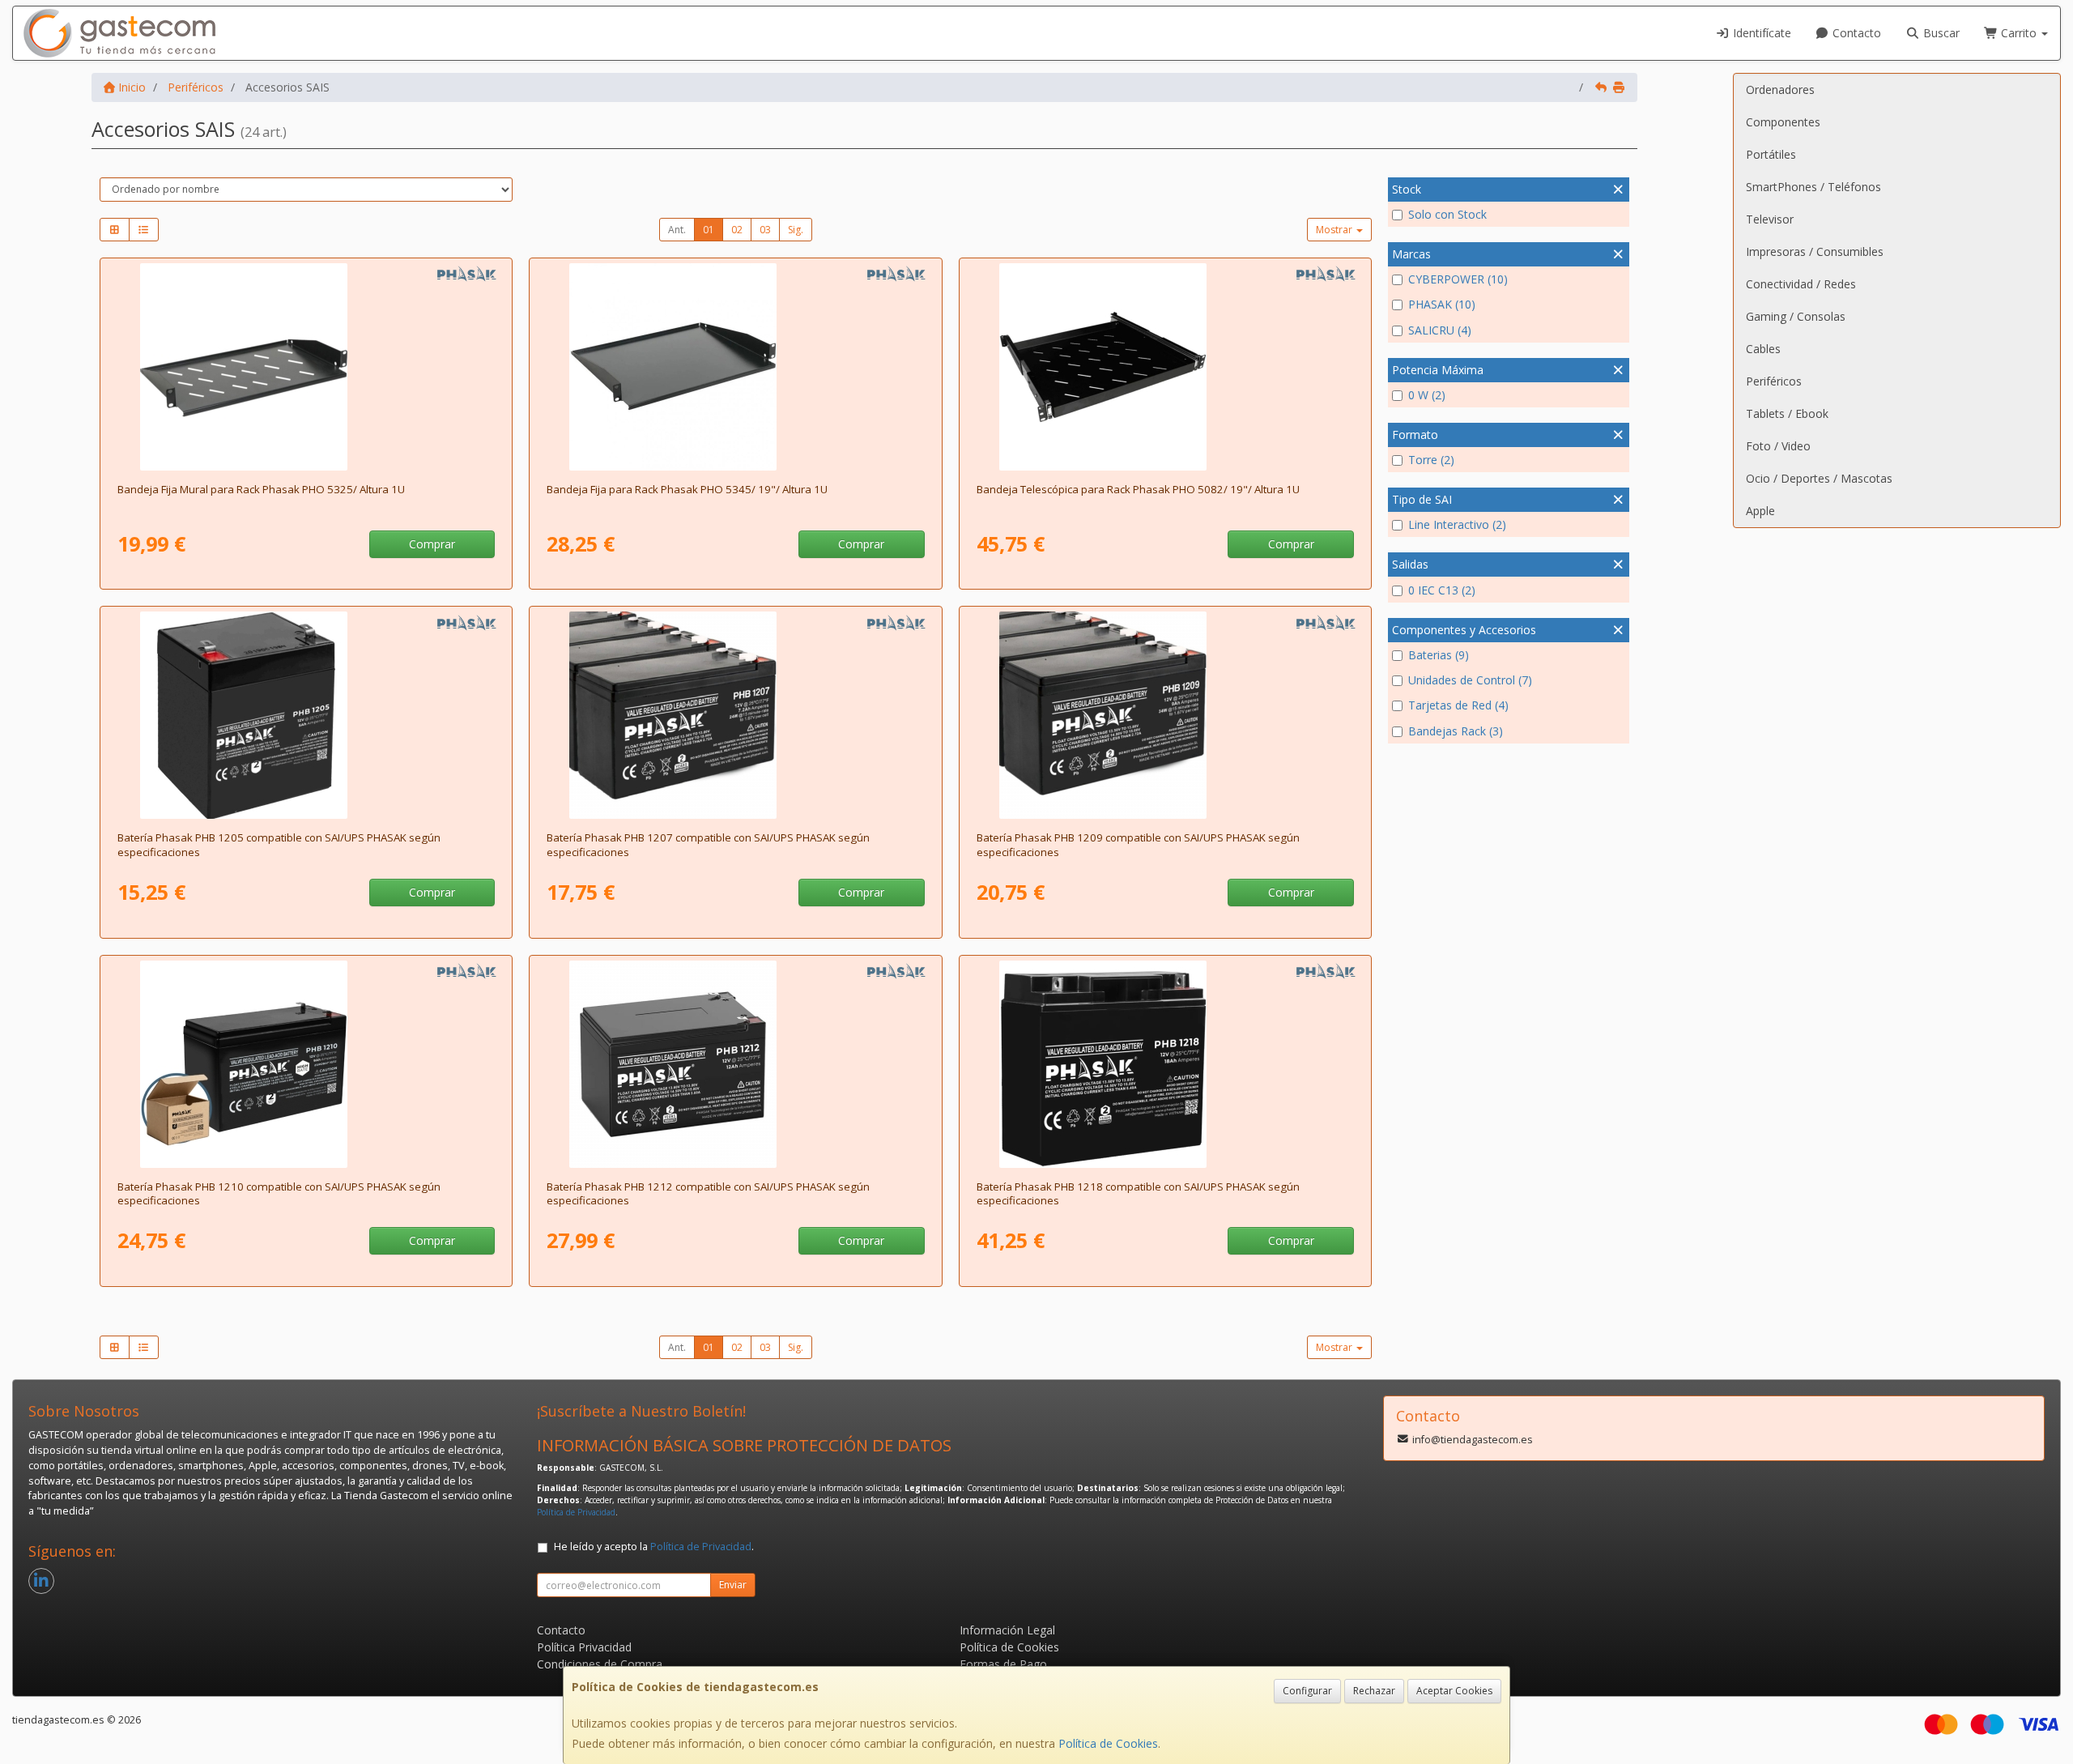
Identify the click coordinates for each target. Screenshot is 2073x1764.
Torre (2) (1431, 460)
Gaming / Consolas (1796, 316)
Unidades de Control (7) (1470, 680)
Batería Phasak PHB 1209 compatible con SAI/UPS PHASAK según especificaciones (1138, 844)
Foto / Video (1778, 446)
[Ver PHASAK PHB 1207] (735, 715)
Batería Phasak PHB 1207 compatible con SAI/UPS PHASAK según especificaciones (708, 844)
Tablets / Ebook (1787, 413)
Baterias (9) (1439, 655)
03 (765, 230)
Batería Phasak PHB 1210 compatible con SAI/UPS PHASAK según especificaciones (279, 1193)
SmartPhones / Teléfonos (1813, 187)
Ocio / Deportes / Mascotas (1819, 478)
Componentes (1783, 122)
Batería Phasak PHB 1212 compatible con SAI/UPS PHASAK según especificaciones (708, 1193)
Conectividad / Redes (1801, 284)
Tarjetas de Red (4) (1458, 705)
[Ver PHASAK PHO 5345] (735, 367)
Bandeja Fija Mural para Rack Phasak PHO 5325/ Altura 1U (261, 489)
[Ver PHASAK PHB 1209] (1165, 715)
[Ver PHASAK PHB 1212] (735, 1064)
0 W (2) (1427, 395)
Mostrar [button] (1335, 230)
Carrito (2019, 33)
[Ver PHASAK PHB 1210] (306, 1064)
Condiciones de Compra (600, 1664)
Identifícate (1760, 33)
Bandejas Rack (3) (1456, 731)
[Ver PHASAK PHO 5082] (1165, 367)
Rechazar (1374, 1691)
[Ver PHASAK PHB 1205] (306, 715)
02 (737, 230)
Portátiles (1771, 154)
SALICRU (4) (1440, 330)
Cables (1763, 349)
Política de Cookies (1108, 1743)
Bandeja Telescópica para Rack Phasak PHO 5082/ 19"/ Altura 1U (1138, 489)
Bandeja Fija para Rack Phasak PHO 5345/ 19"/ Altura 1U (687, 489)
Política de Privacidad (576, 1512)
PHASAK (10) (1442, 304)
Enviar (733, 1585)
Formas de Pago (1003, 1664)
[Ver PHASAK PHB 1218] (1165, 1064)
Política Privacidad (584, 1647)
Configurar (1307, 1691)
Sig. (796, 230)
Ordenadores (1780, 89)
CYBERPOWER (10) (1458, 279)
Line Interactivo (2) (1457, 524)
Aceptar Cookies (1454, 1691)
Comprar (432, 544)
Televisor (1770, 219)
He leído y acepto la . (654, 1547)
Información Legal (1007, 1630)
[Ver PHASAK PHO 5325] (306, 367)
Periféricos (1774, 381)
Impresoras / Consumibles (1815, 251)
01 (709, 230)
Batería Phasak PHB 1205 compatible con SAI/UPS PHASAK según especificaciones (279, 844)
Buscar (1940, 33)
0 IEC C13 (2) (1442, 590)
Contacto (1855, 33)
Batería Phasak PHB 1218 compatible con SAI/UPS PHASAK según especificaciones (1138, 1193)
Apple (1760, 511)
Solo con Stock (1447, 214)
